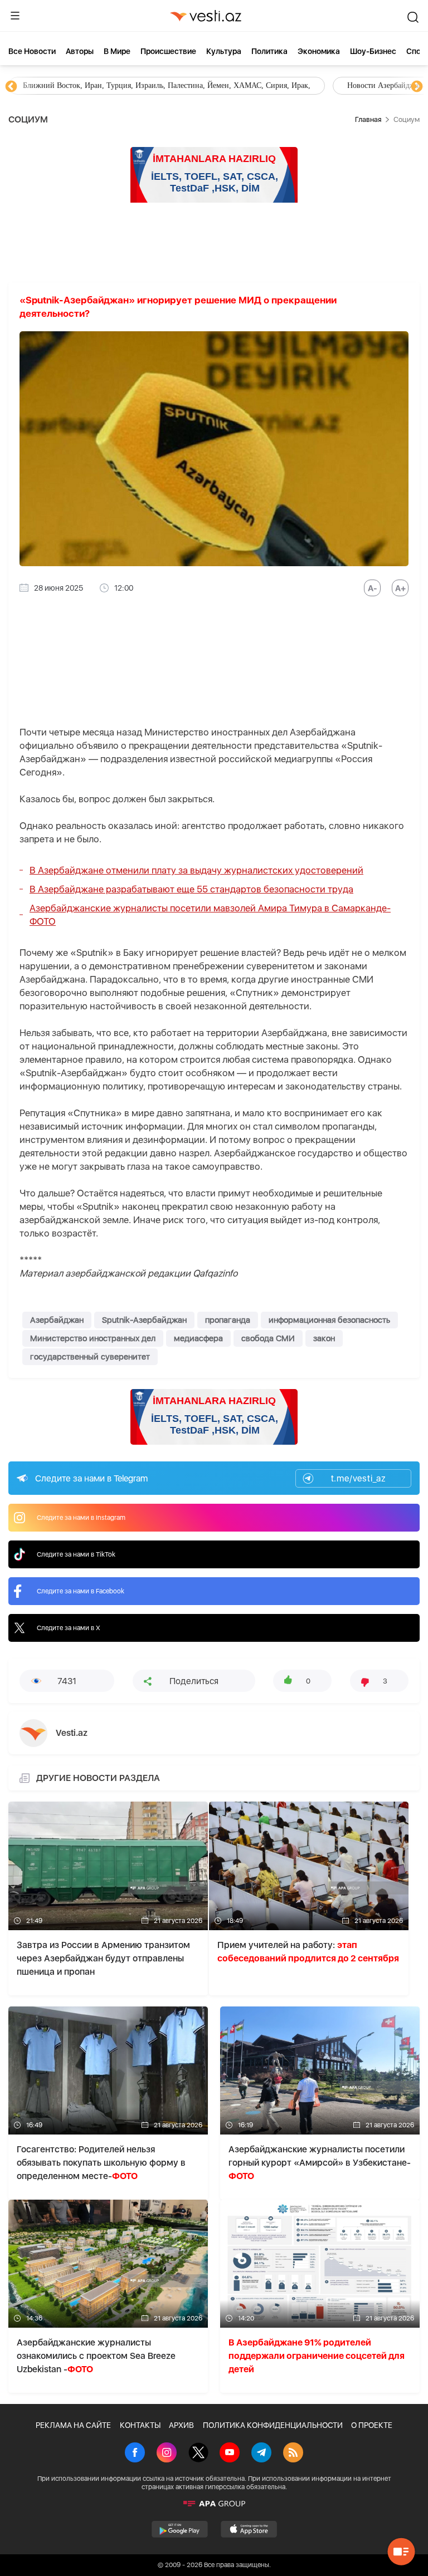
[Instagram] (167, 2454)
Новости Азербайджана (62, 85)
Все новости (32, 51)
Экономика (319, 51)
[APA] (214, 2504)
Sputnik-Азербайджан (144, 1320)
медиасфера (198, 1338)
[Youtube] (230, 2454)
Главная (368, 119)
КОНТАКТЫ (140, 2425)
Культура (224, 51)
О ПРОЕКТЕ (372, 2425)
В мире (117, 51)
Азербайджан (57, 1320)
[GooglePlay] (180, 2529)
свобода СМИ (268, 1338)
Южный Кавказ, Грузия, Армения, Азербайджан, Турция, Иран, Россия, (261, 85)
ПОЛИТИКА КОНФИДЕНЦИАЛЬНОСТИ (273, 2425)
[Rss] (293, 2454)
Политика (269, 51)
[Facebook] (135, 2454)
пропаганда (228, 1320)
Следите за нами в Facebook (81, 1591)
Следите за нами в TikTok (76, 1554)
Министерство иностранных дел (93, 1338)
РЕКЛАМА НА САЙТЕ (73, 2425)
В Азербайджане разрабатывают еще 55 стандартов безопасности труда (191, 889)
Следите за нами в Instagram (81, 1518)
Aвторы (80, 51)
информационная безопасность (329, 1320)
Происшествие (168, 51)
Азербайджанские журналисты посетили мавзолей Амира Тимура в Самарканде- (210, 915)
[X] (198, 2454)
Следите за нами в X (69, 1628)
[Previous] (11, 87)
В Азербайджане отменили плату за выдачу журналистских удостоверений (196, 870)
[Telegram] (261, 2454)
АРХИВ (181, 2425)
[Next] (417, 87)
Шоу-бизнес (373, 51)
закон (324, 1338)
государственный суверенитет (90, 1357)
